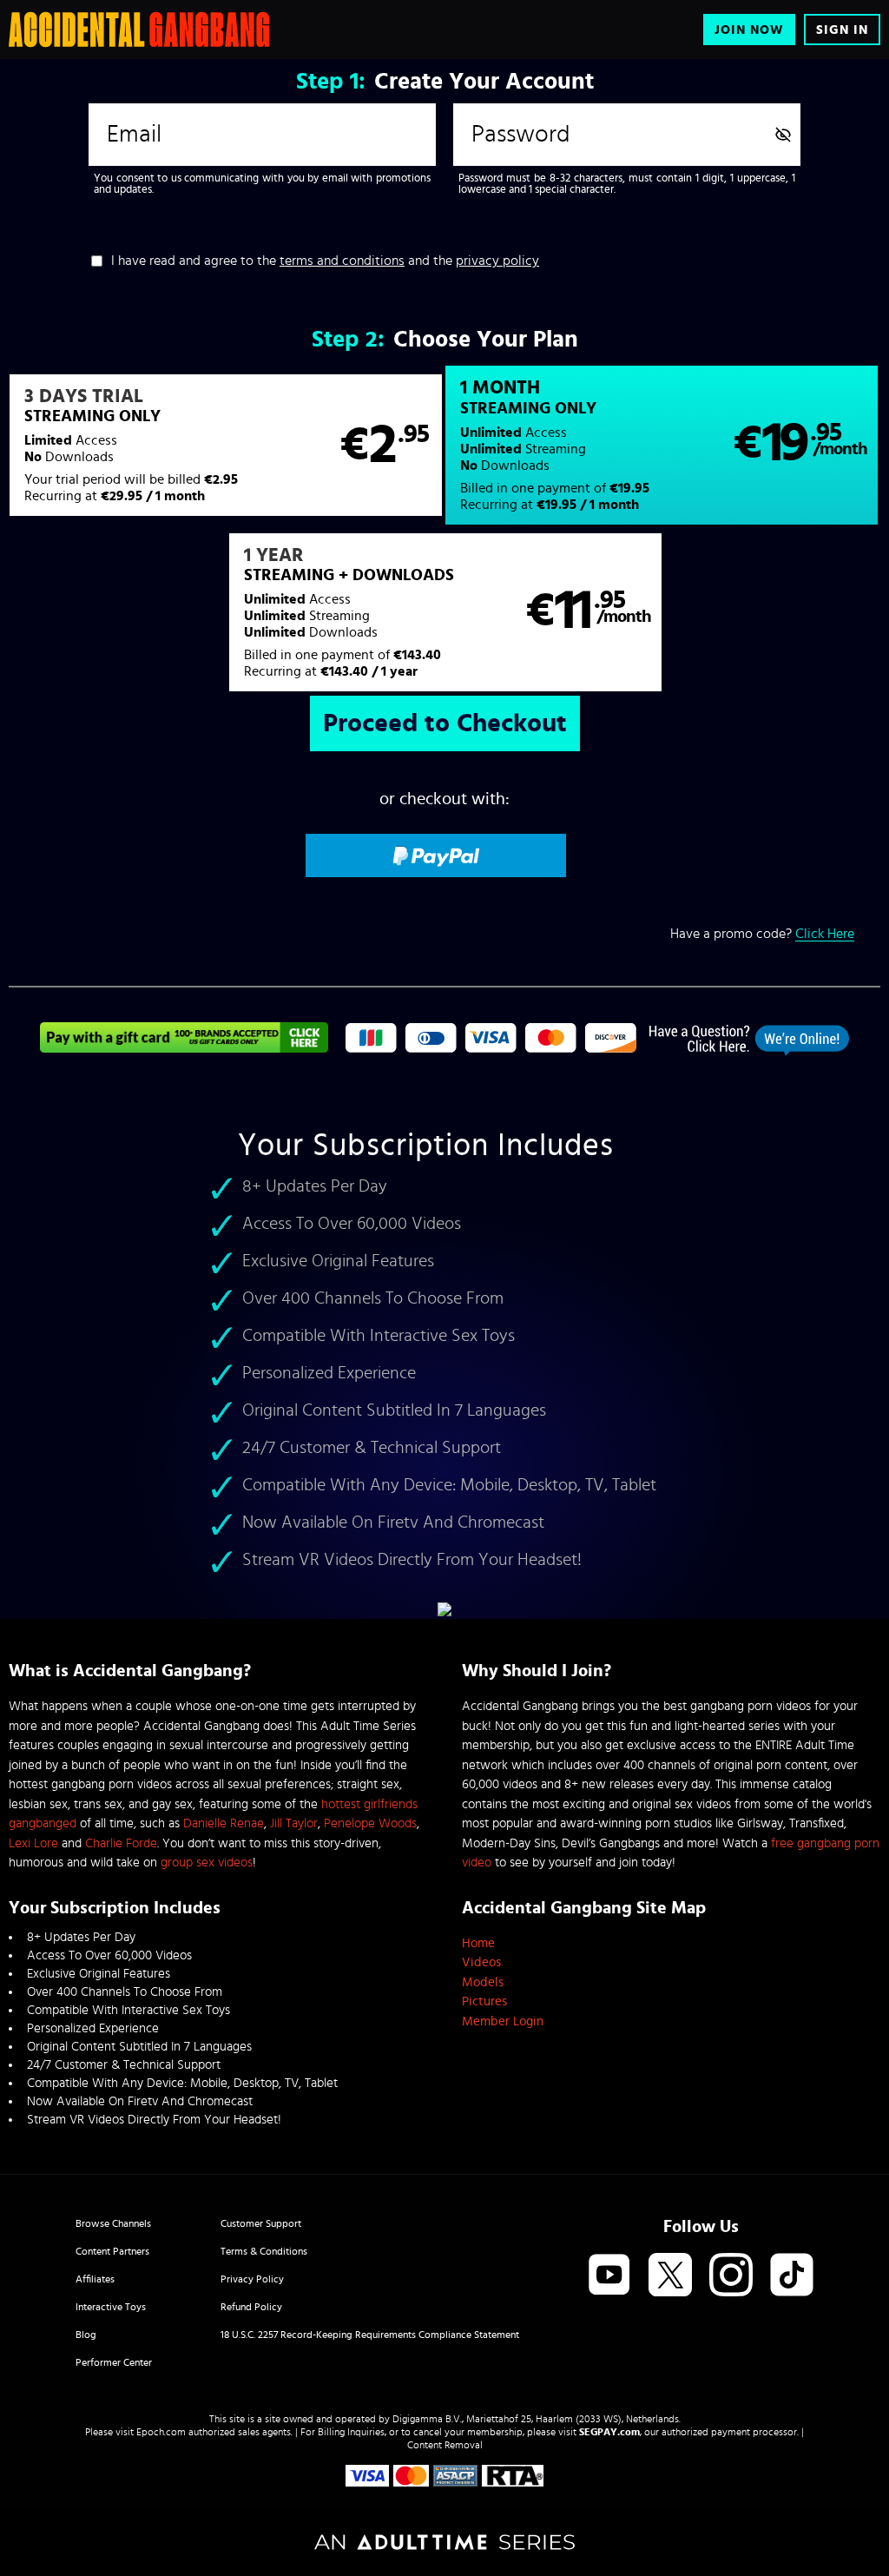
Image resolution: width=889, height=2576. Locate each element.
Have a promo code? (762, 934)
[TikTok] (792, 2276)
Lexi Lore (33, 1843)
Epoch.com (161, 2432)
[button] (226, 446)
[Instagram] (731, 2276)
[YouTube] (609, 2276)
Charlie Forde (121, 1843)
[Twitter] (670, 2276)
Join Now (749, 30)
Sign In (842, 30)
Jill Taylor (294, 1823)
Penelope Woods (370, 1823)
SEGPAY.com (609, 2432)
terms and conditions (342, 261)
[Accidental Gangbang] (139, 30)
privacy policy (497, 261)
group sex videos (207, 1863)
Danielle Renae (224, 1823)
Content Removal (445, 2445)
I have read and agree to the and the (325, 261)
